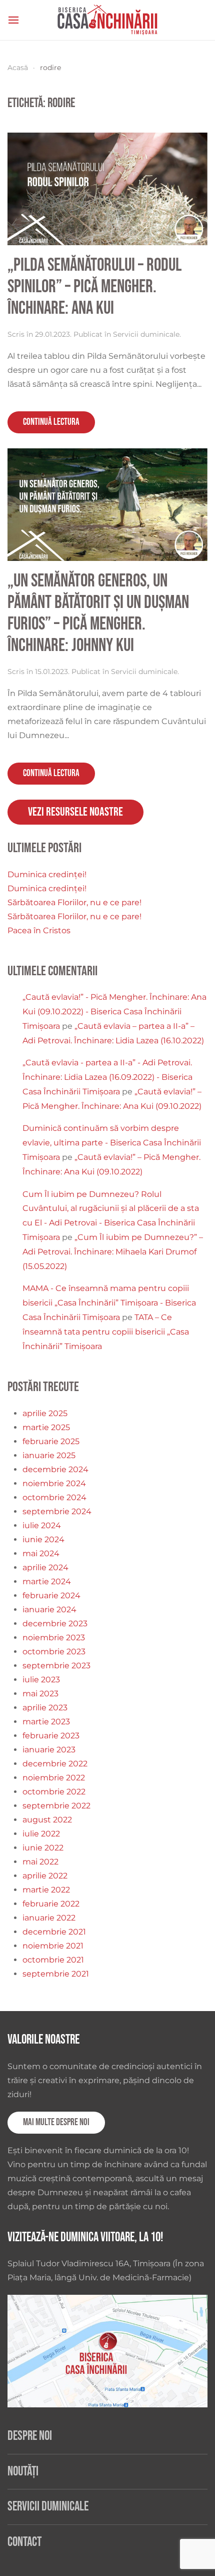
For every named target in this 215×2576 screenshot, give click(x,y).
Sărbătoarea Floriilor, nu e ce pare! (74, 902)
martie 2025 (46, 1427)
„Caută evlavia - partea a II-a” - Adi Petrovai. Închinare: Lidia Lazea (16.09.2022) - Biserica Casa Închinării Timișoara (107, 1077)
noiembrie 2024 (54, 1483)
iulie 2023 (41, 1680)
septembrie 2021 (56, 1974)
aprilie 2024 (45, 1567)
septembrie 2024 (57, 1511)
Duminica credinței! (47, 874)
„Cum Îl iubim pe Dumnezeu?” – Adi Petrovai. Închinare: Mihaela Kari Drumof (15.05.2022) (113, 1252)
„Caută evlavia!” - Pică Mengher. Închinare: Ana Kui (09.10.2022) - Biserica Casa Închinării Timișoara (114, 1012)
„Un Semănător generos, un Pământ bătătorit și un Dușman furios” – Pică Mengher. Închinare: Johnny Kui (98, 613)
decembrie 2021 (54, 1932)
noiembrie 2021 (53, 1946)
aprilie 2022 (45, 1876)
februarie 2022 (51, 1904)
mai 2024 (41, 1553)
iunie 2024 (43, 1539)
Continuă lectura (51, 422)
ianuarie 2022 (49, 1918)
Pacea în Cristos (39, 930)
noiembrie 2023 (54, 1638)
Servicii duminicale (146, 334)
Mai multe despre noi (56, 2122)
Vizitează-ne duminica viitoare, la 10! (85, 2237)
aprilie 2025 (45, 1413)
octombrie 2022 (54, 1792)
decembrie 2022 (55, 1764)
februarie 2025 (51, 1441)
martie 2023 (46, 1722)
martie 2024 (47, 1581)
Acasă (18, 68)
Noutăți (23, 2472)
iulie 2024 (42, 1525)
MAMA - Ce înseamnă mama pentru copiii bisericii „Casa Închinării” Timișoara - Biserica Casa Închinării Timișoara (109, 1303)
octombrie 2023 (54, 1652)
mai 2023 (40, 1694)
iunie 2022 (43, 1848)
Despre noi (30, 2436)
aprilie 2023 (45, 1708)
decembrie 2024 (55, 1469)
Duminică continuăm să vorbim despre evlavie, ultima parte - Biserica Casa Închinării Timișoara (112, 1143)
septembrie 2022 (56, 1806)
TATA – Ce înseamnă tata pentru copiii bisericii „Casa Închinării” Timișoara (106, 1332)
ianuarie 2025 (49, 1455)
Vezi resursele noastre (75, 812)
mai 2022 (40, 1862)
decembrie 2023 (55, 1624)
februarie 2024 (51, 1595)
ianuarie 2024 (49, 1609)
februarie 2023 (51, 1736)
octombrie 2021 (53, 1960)
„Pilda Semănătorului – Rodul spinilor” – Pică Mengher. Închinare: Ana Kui (94, 287)
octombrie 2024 (54, 1497)
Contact (24, 2542)
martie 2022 (46, 1890)
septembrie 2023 (56, 1666)
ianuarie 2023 (49, 1750)
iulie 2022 (41, 1834)
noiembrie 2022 (54, 1778)
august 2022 (47, 1820)
